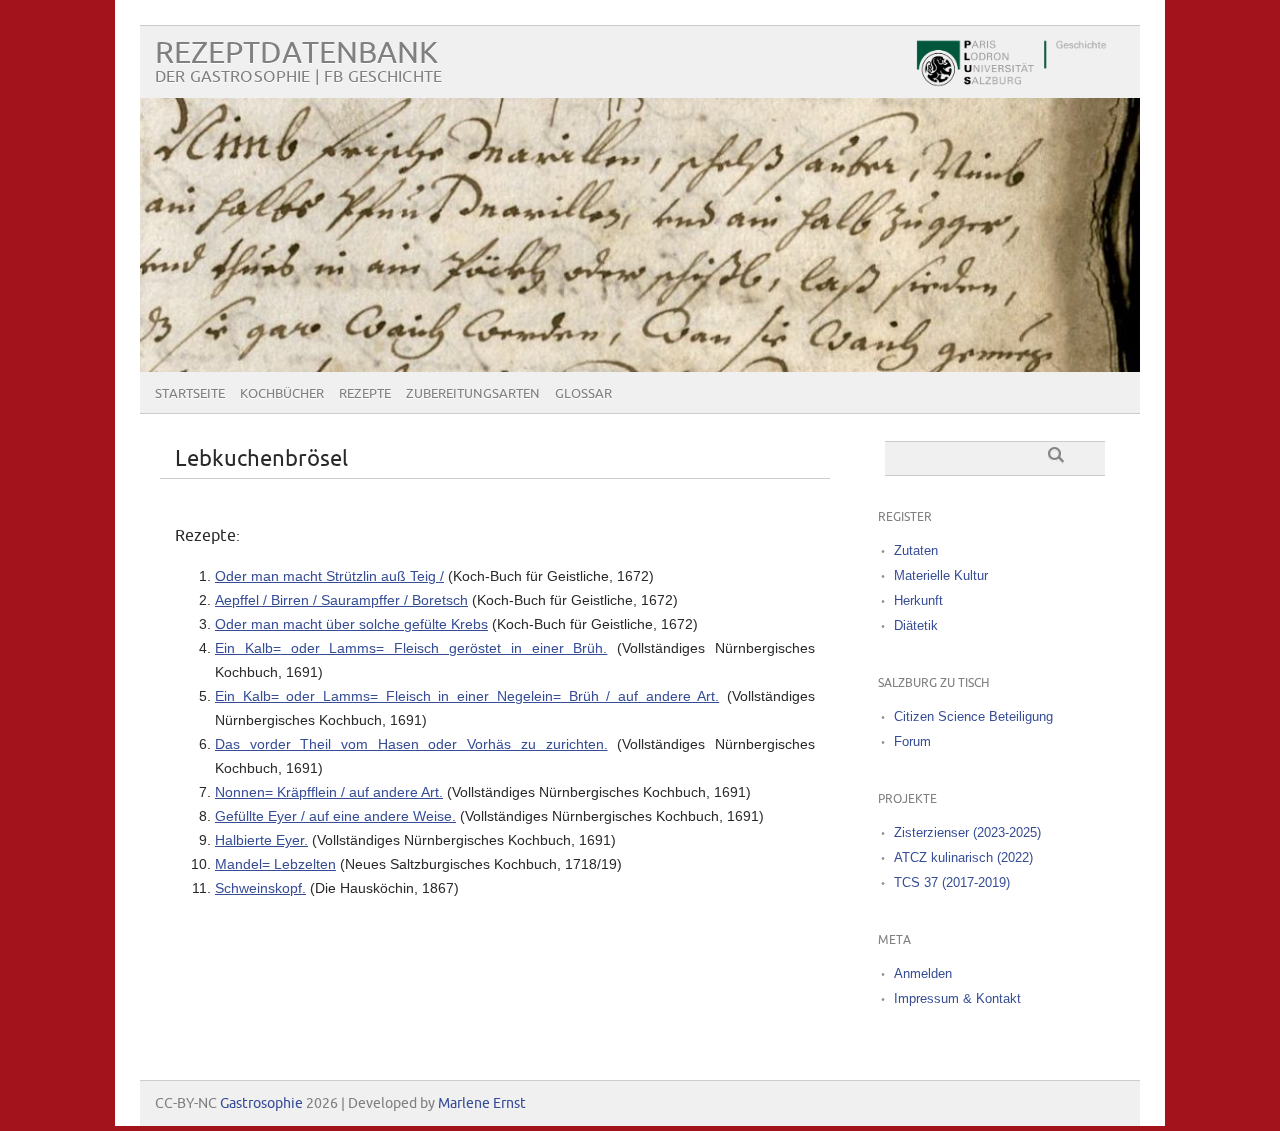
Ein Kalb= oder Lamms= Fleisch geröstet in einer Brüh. (411, 648)
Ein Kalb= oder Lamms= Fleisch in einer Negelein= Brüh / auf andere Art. (467, 696)
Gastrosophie (261, 1103)
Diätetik (916, 625)
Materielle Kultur (941, 575)
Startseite (190, 394)
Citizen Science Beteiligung (973, 716)
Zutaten (916, 550)
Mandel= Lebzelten (275, 864)
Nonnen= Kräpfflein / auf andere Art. (329, 792)
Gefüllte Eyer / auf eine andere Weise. (335, 816)
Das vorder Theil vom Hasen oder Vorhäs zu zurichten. (411, 744)
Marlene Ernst (482, 1103)
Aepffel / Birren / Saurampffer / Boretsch (341, 600)
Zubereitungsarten (473, 394)
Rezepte (365, 394)
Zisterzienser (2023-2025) (967, 832)
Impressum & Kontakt (957, 998)
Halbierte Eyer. (261, 840)
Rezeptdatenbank (296, 53)
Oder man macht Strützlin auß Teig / (329, 576)
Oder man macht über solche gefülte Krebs (351, 624)
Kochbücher (282, 394)
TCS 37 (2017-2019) (952, 882)
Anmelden (923, 973)
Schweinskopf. (260, 888)
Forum (912, 741)
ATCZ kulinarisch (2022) (963, 857)
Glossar (583, 394)
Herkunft (918, 600)
